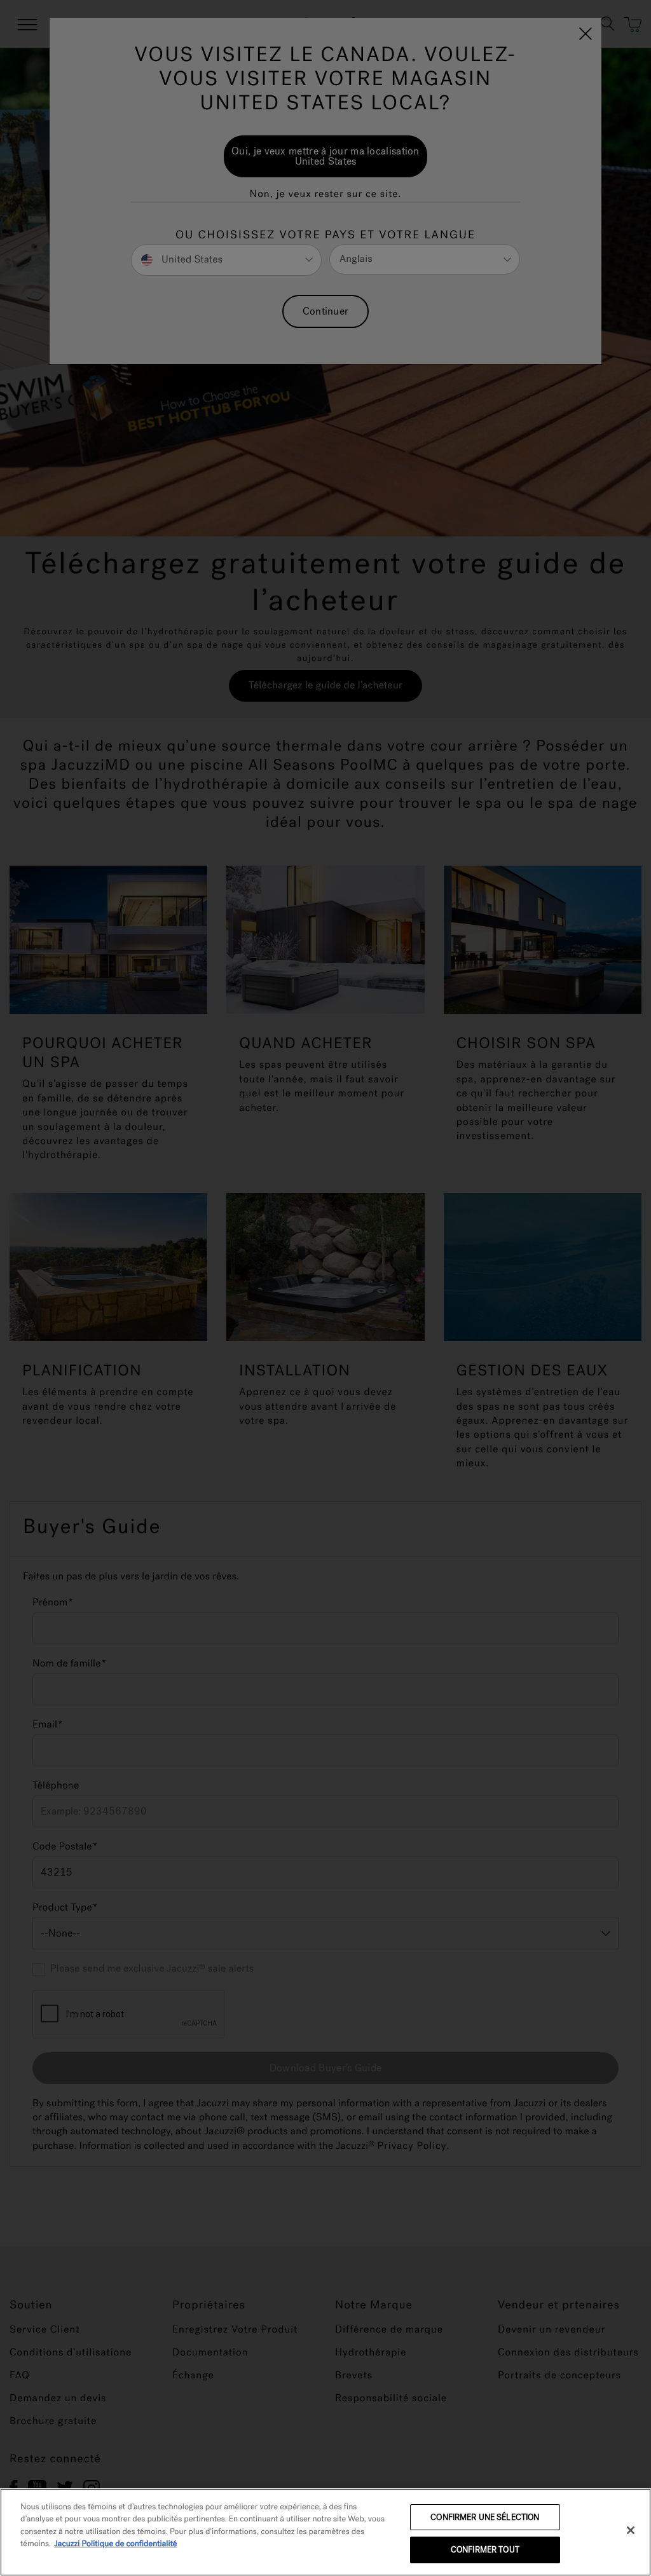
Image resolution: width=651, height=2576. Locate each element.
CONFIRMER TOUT (485, 2550)
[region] (325, 2532)
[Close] (631, 2530)
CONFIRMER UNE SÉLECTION (485, 2517)
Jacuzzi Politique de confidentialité (115, 2544)
